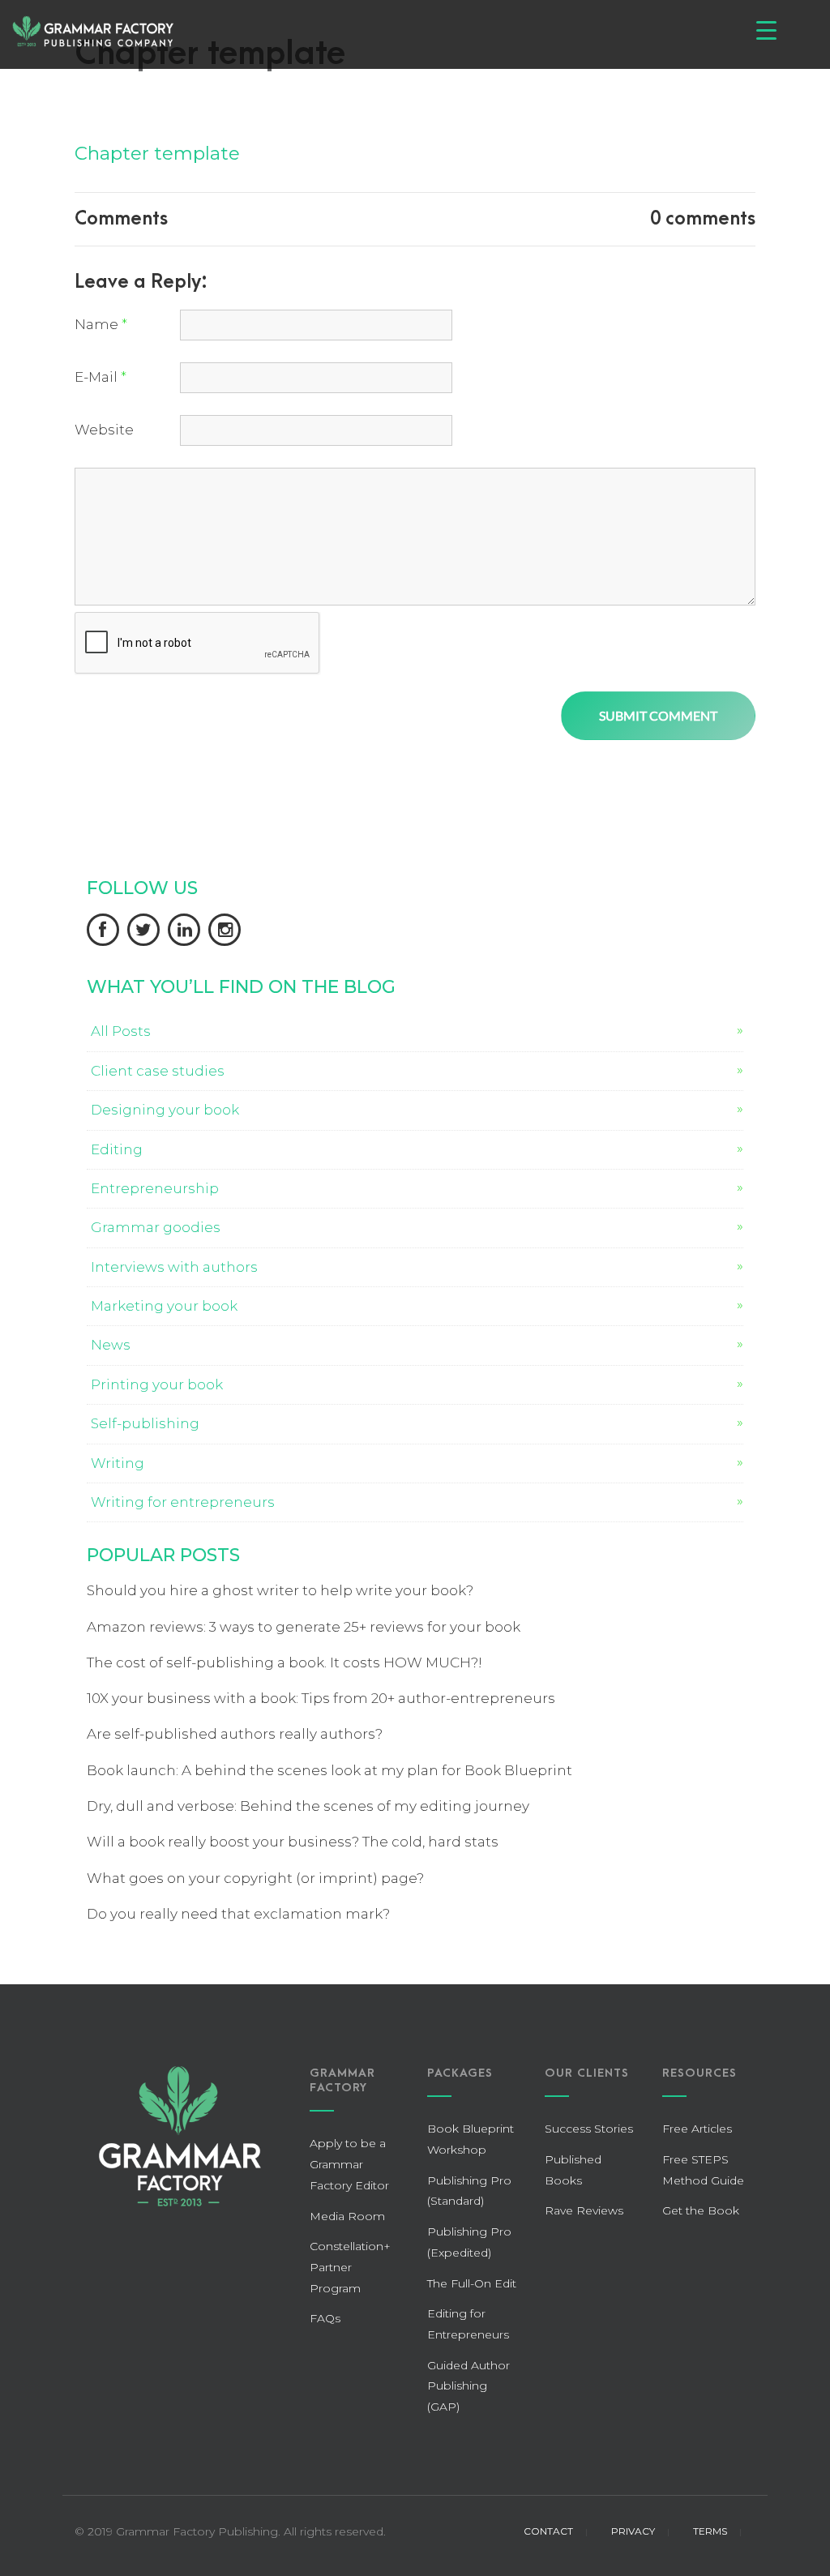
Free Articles (697, 2129)
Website (104, 430)
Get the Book (701, 2210)
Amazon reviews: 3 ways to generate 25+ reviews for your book (304, 1627)
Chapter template (157, 153)
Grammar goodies (156, 1227)
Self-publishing (145, 1423)
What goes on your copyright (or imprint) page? (255, 1878)
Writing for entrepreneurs (183, 1502)
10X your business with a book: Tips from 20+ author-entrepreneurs (321, 1698)
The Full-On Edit (472, 2283)
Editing (117, 1149)
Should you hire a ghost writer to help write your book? (280, 1590)
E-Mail (101, 377)
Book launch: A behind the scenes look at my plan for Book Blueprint (329, 1770)
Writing (118, 1463)
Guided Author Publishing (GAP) (468, 2386)
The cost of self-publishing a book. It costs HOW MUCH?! (285, 1662)
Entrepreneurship (155, 1188)
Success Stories (589, 2129)
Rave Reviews (584, 2210)
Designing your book (165, 1110)
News (111, 1345)
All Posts (121, 1031)
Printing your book (157, 1384)
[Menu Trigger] (766, 30)
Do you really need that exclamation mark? (238, 1914)
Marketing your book (164, 1306)
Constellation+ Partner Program (350, 2267)
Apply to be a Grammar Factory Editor (349, 2164)
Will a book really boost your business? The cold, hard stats (293, 1842)
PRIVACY (633, 2531)
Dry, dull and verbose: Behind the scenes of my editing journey (308, 1806)
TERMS (710, 2531)
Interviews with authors (174, 1267)
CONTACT (548, 2531)
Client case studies (158, 1071)
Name (101, 324)
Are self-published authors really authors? (235, 1734)
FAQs (325, 2318)
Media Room (347, 2216)
